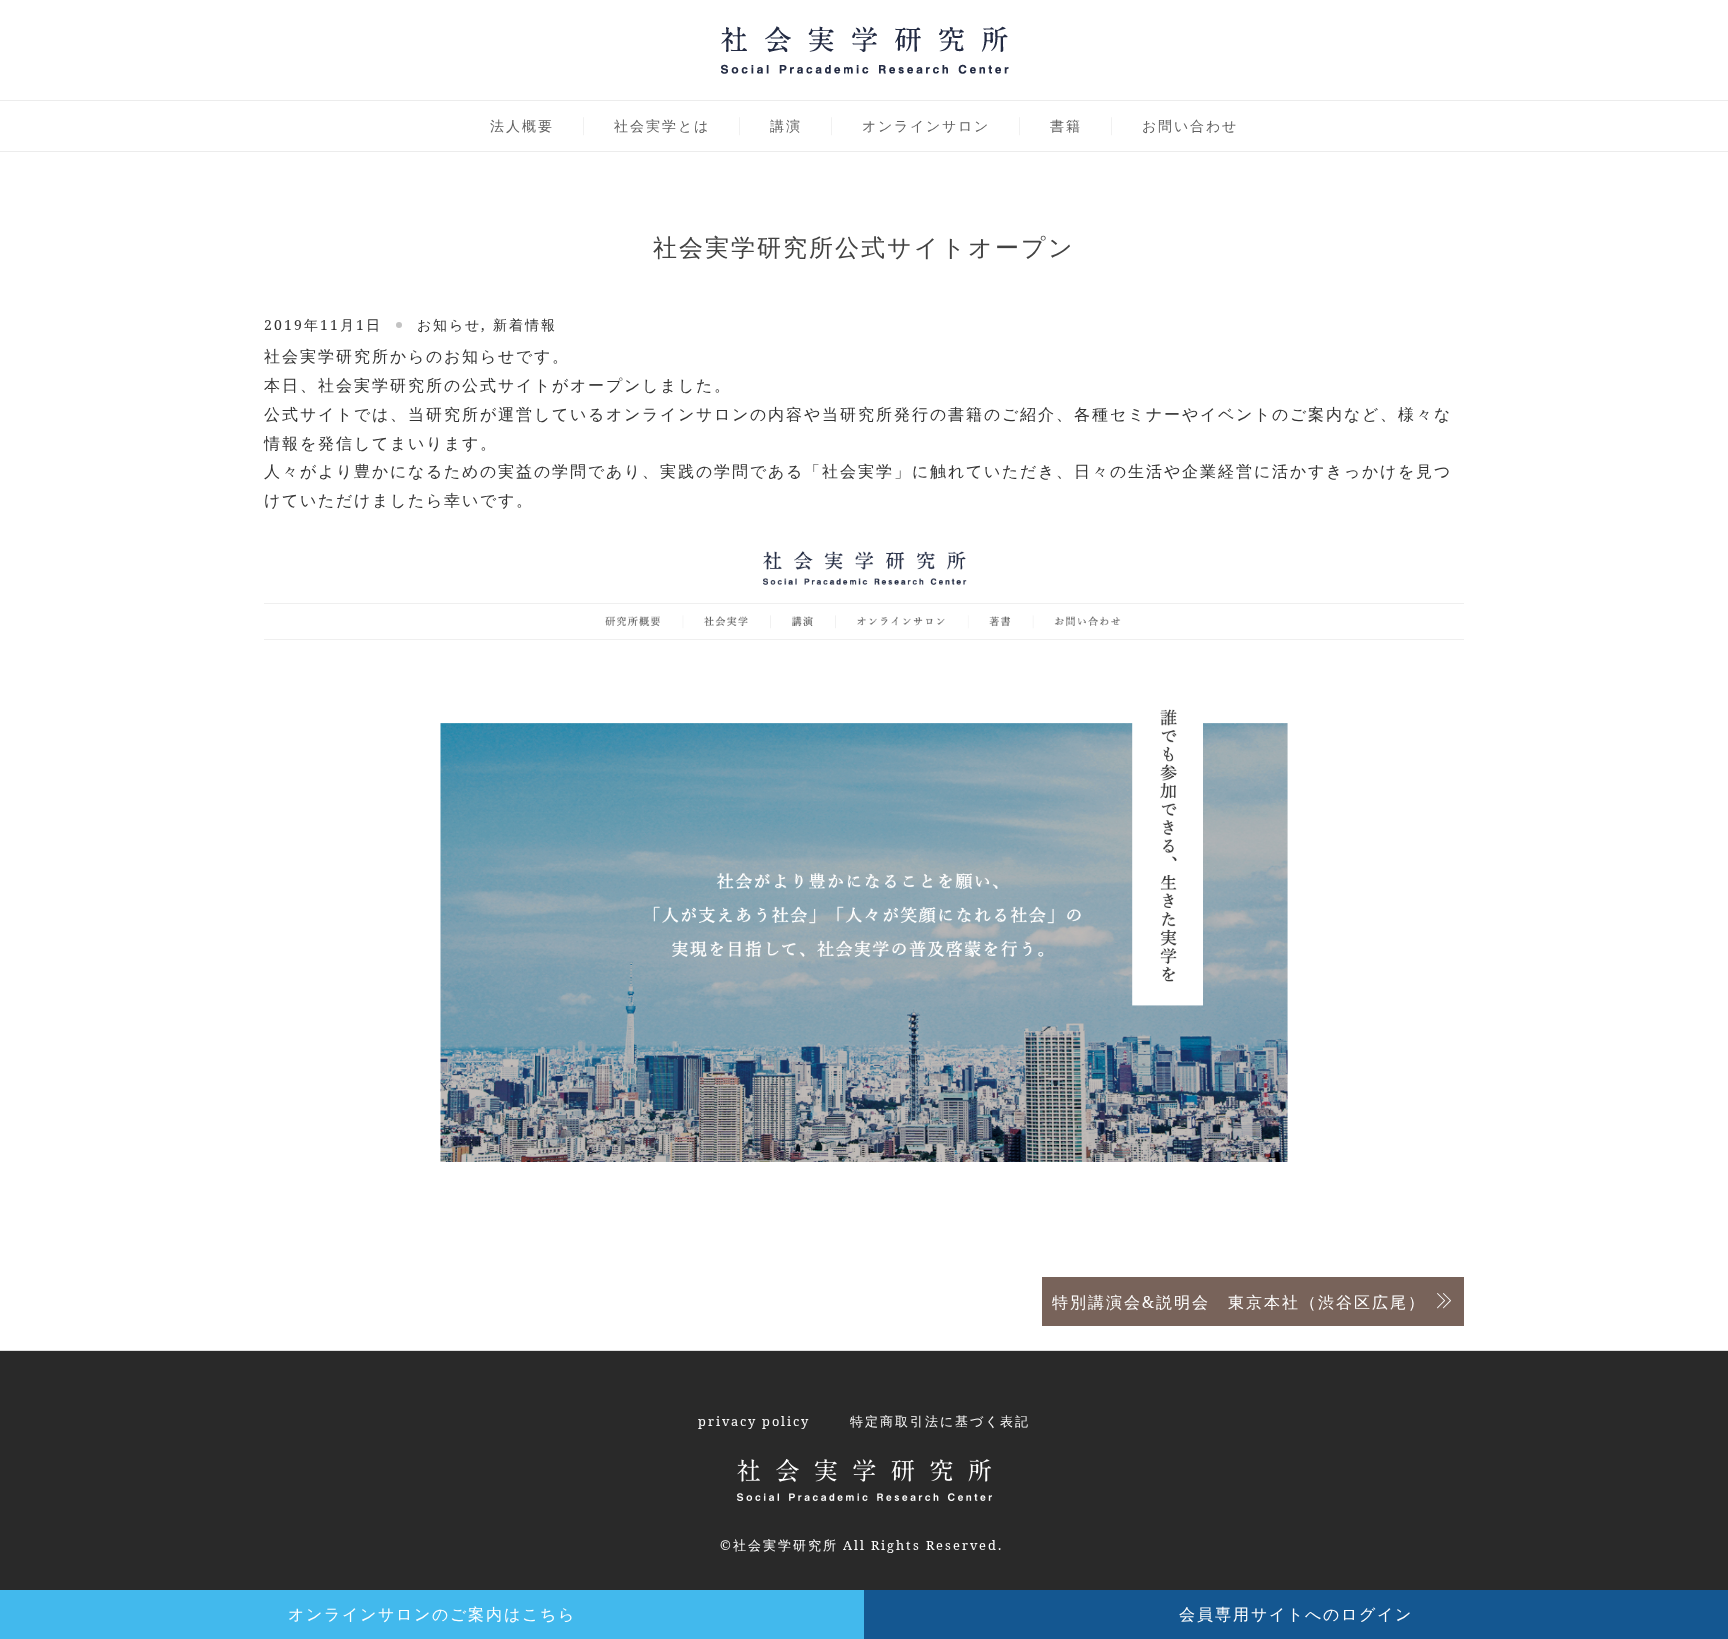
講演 (786, 125)
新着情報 (525, 324)
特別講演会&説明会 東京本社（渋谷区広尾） (1239, 1302)
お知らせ (449, 324)
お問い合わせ (1190, 125)
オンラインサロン (926, 125)
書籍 (1066, 125)
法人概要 (522, 125)
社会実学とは (662, 125)
